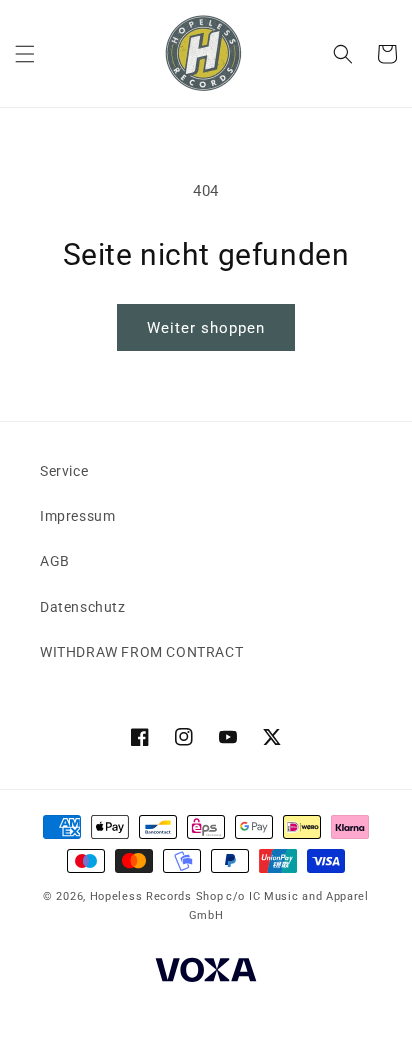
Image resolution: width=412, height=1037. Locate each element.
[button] (25, 54)
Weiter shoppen (206, 328)
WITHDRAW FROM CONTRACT (141, 652)
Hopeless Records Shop (157, 896)
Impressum (77, 516)
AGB (55, 561)
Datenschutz (83, 607)
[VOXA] (206, 972)
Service (64, 471)
